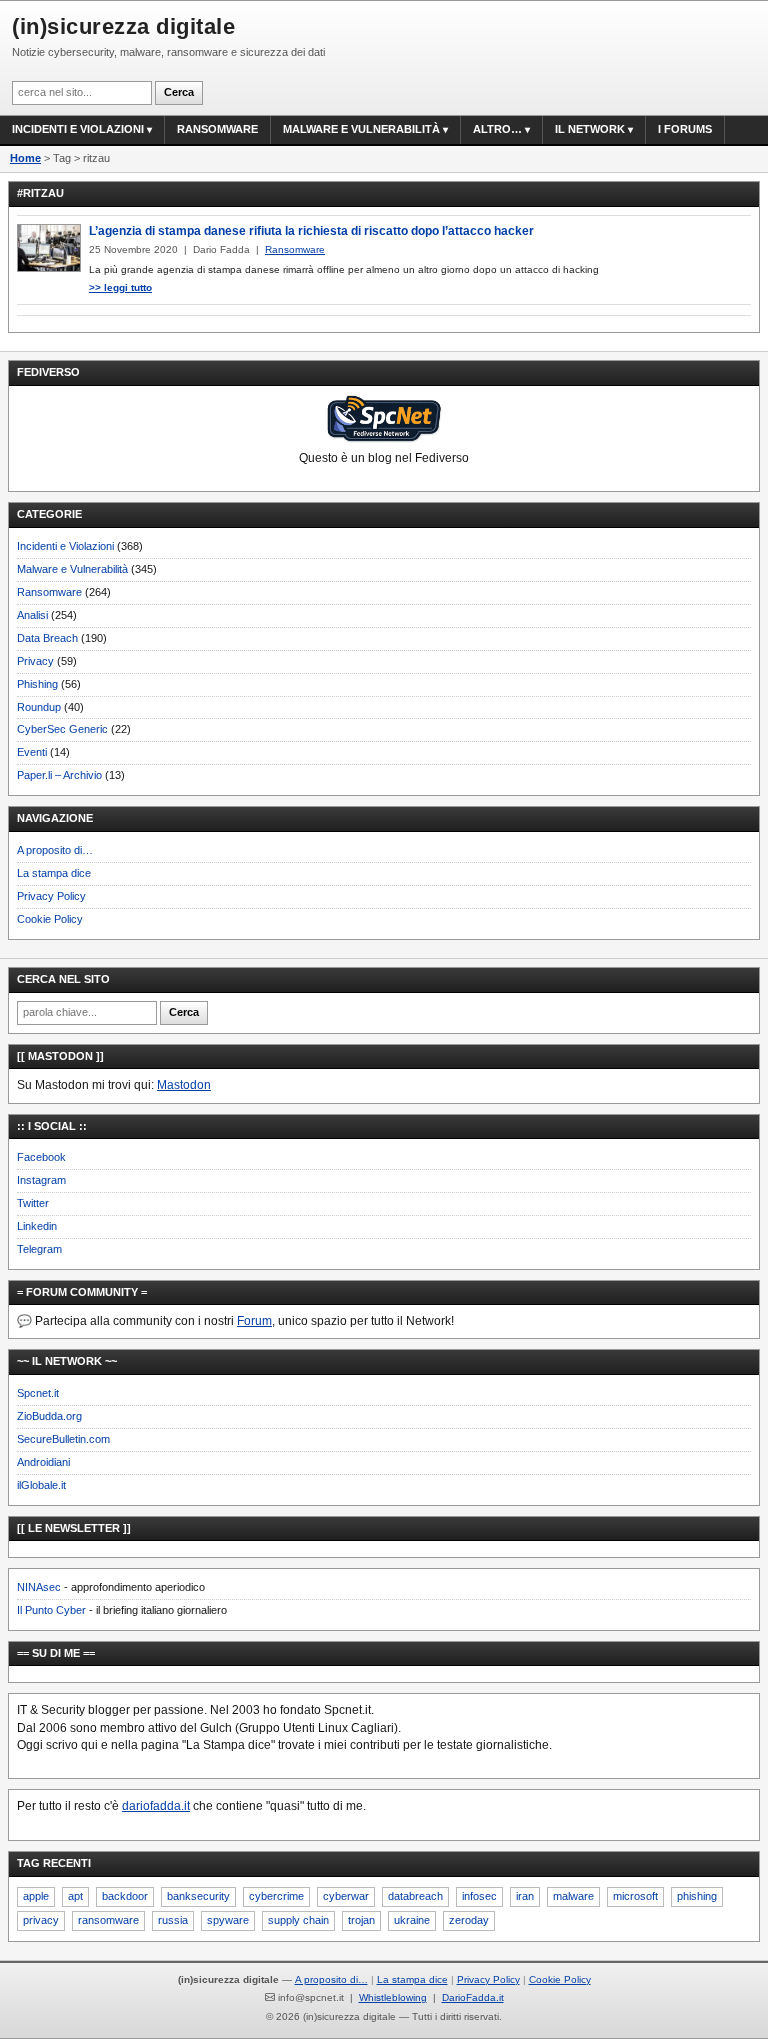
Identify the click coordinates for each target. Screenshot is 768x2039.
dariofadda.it (156, 1806)
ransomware (108, 1920)
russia (173, 1920)
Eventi (32, 752)
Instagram (41, 1180)
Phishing (37, 684)
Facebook (41, 1157)
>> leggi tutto (120, 287)
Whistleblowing (393, 1997)
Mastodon (184, 1085)
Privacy (35, 661)
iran (525, 1896)
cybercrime (276, 1896)
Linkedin (37, 1226)
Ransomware (217, 129)
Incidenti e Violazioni (65, 546)
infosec (479, 1896)
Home (25, 158)
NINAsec (39, 1587)
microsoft (635, 1896)
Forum (254, 1321)
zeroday (469, 1920)
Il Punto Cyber (51, 1610)
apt (75, 1896)
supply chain (298, 1920)
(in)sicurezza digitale (123, 26)
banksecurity (198, 1896)
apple (36, 1896)
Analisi (32, 615)
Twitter (33, 1203)
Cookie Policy (50, 919)
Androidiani (43, 1462)
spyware (228, 1920)
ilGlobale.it (41, 1485)
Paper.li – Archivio (59, 775)
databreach (415, 1896)
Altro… (497, 129)
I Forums (685, 129)
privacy (41, 1920)
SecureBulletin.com (63, 1439)
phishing (697, 1896)
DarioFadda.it (473, 1997)
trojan (361, 1920)
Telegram (39, 1249)
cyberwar (346, 1896)
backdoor (125, 1896)
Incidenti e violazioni (78, 129)
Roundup (39, 707)
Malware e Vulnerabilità (361, 129)
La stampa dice (54, 873)
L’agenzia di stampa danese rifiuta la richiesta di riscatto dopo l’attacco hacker (311, 231)
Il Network (590, 129)
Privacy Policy (51, 896)
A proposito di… (55, 850)
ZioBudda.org (49, 1416)
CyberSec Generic (62, 729)
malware (573, 1896)
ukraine (412, 1920)
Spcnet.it (38, 1393)
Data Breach (47, 638)
